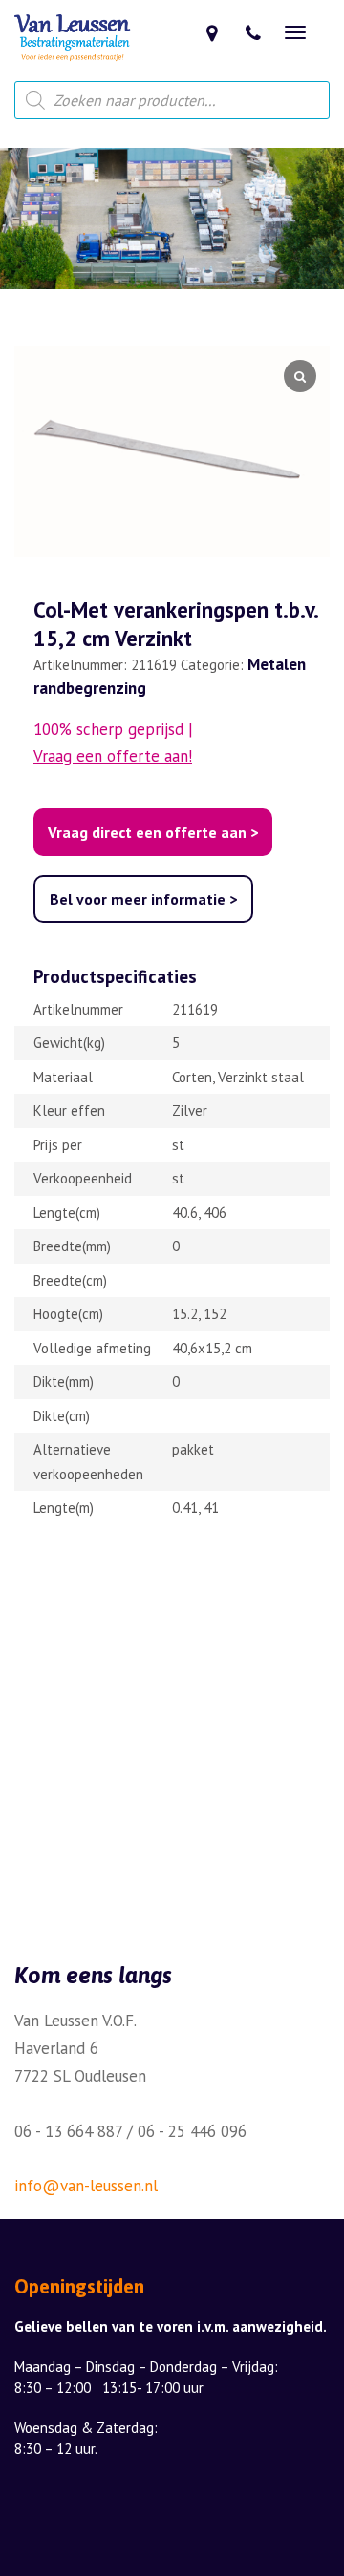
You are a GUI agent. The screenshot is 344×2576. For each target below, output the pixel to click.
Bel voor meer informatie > (143, 899)
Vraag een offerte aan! (113, 756)
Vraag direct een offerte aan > (153, 832)
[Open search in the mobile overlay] (172, 100)
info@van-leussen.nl (86, 2186)
